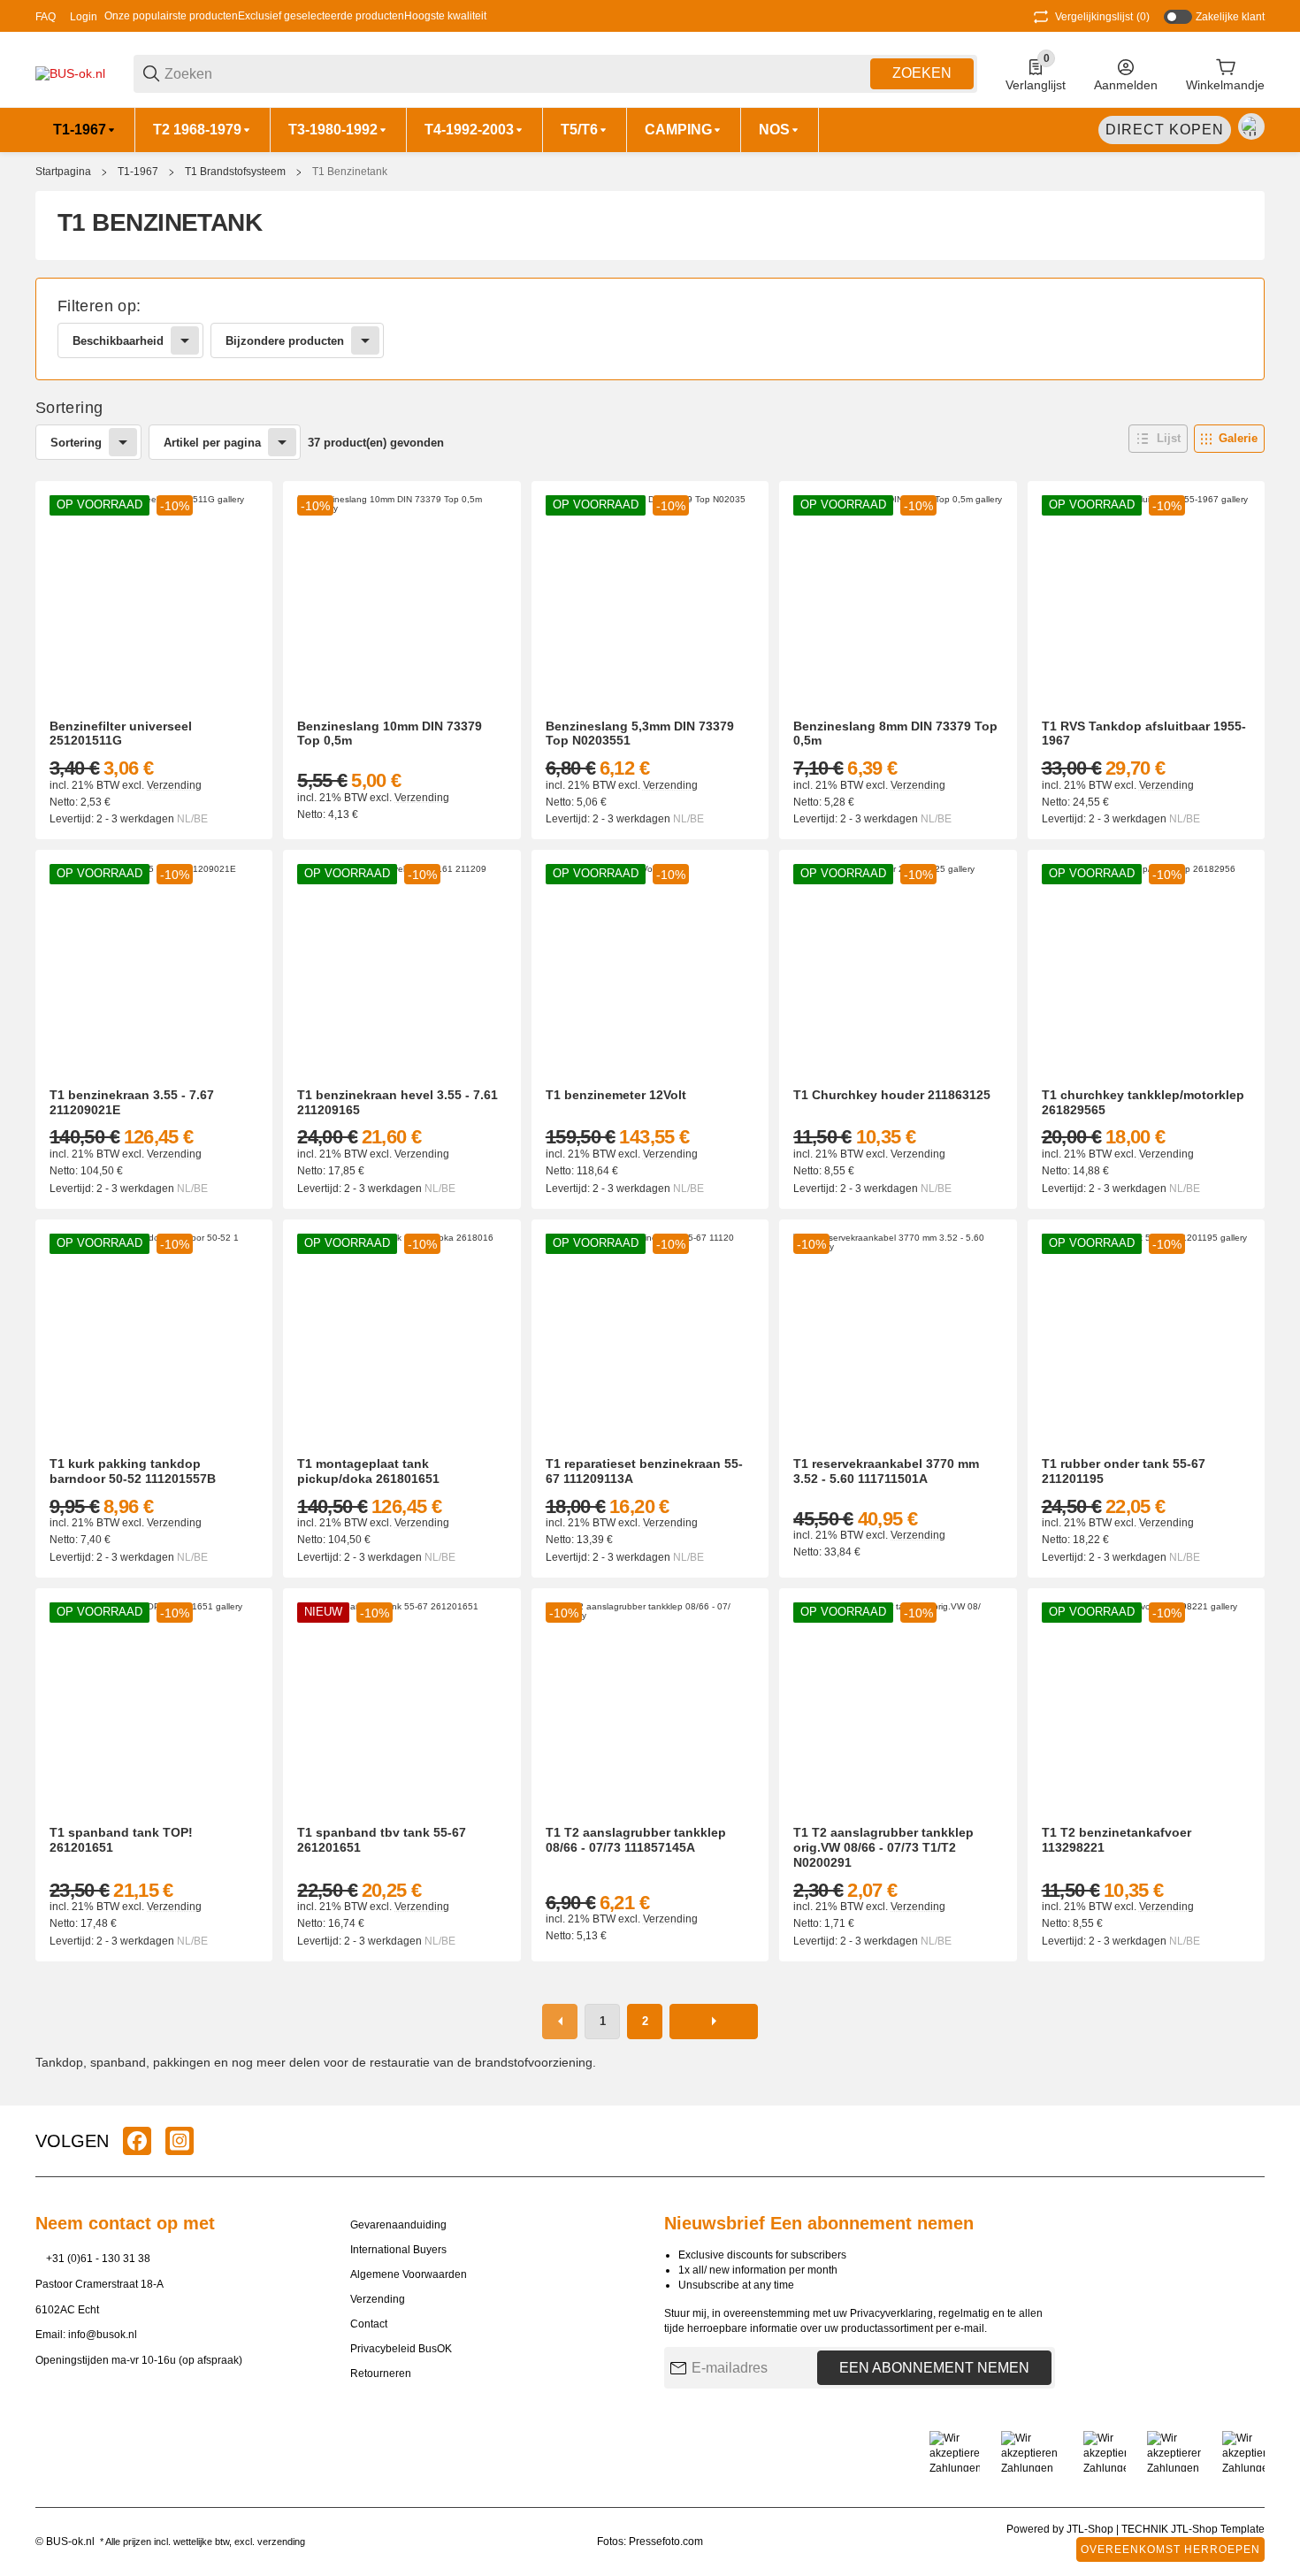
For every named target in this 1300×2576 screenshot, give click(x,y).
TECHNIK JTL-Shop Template (1193, 2529)
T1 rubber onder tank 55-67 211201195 (1124, 1471)
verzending (281, 2542)
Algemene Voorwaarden (409, 2274)
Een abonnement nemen (934, 2368)
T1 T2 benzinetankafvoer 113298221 (1116, 1840)
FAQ (46, 17)
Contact (369, 2324)
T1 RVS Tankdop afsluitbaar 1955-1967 (1144, 734)
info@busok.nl (103, 2335)
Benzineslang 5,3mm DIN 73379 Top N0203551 (640, 734)
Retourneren (381, 2373)
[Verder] (714, 2022)
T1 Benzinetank (350, 172)
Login (84, 17)
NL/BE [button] (192, 819)
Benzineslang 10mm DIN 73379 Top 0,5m (390, 734)
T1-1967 (138, 172)
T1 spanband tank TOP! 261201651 (121, 1840)
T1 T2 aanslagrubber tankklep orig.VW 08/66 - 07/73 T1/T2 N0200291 (883, 1847)
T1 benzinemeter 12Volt (616, 1095)
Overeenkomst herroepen (1170, 2549)
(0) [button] (1102, 17)
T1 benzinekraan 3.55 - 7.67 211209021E (132, 1102)
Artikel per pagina (212, 443)
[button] (1158, 439)
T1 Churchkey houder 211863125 (892, 1095)
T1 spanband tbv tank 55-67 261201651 (382, 1840)
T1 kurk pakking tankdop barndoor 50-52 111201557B (133, 1471)
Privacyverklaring (891, 2313)
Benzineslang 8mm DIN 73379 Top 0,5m (895, 734)
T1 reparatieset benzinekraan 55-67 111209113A (644, 1471)
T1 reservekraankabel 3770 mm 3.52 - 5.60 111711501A (886, 1471)
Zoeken (922, 73)
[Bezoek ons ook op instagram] (180, 2141)
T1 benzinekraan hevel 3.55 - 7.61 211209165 (398, 1102)
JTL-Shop (1091, 2529)
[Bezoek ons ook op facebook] (137, 2141)
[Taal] (1251, 126)
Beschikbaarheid (118, 341)
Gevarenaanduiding (398, 2225)
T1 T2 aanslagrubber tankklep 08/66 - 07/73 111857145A (636, 1840)
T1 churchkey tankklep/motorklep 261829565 (1143, 1102)
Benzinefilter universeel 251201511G (121, 734)
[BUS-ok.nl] (70, 73)
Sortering (76, 443)
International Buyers (398, 2250)
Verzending (174, 785)
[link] (650, 329)
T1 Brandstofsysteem (235, 172)
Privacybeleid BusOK (401, 2349)
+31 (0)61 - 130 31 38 (98, 2259)
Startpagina (63, 172)
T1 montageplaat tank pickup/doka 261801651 (368, 1471)
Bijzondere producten (285, 341)
